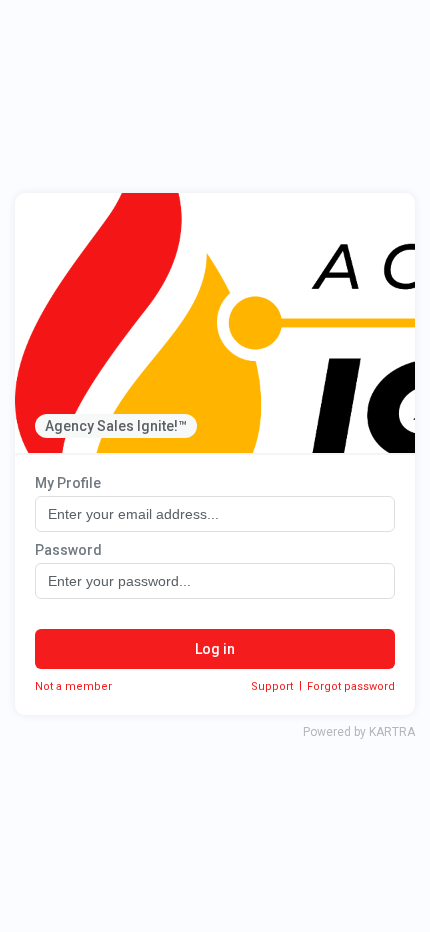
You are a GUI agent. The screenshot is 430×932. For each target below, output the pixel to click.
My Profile (68, 483)
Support (272, 686)
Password (68, 550)
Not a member (73, 686)
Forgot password (351, 686)
